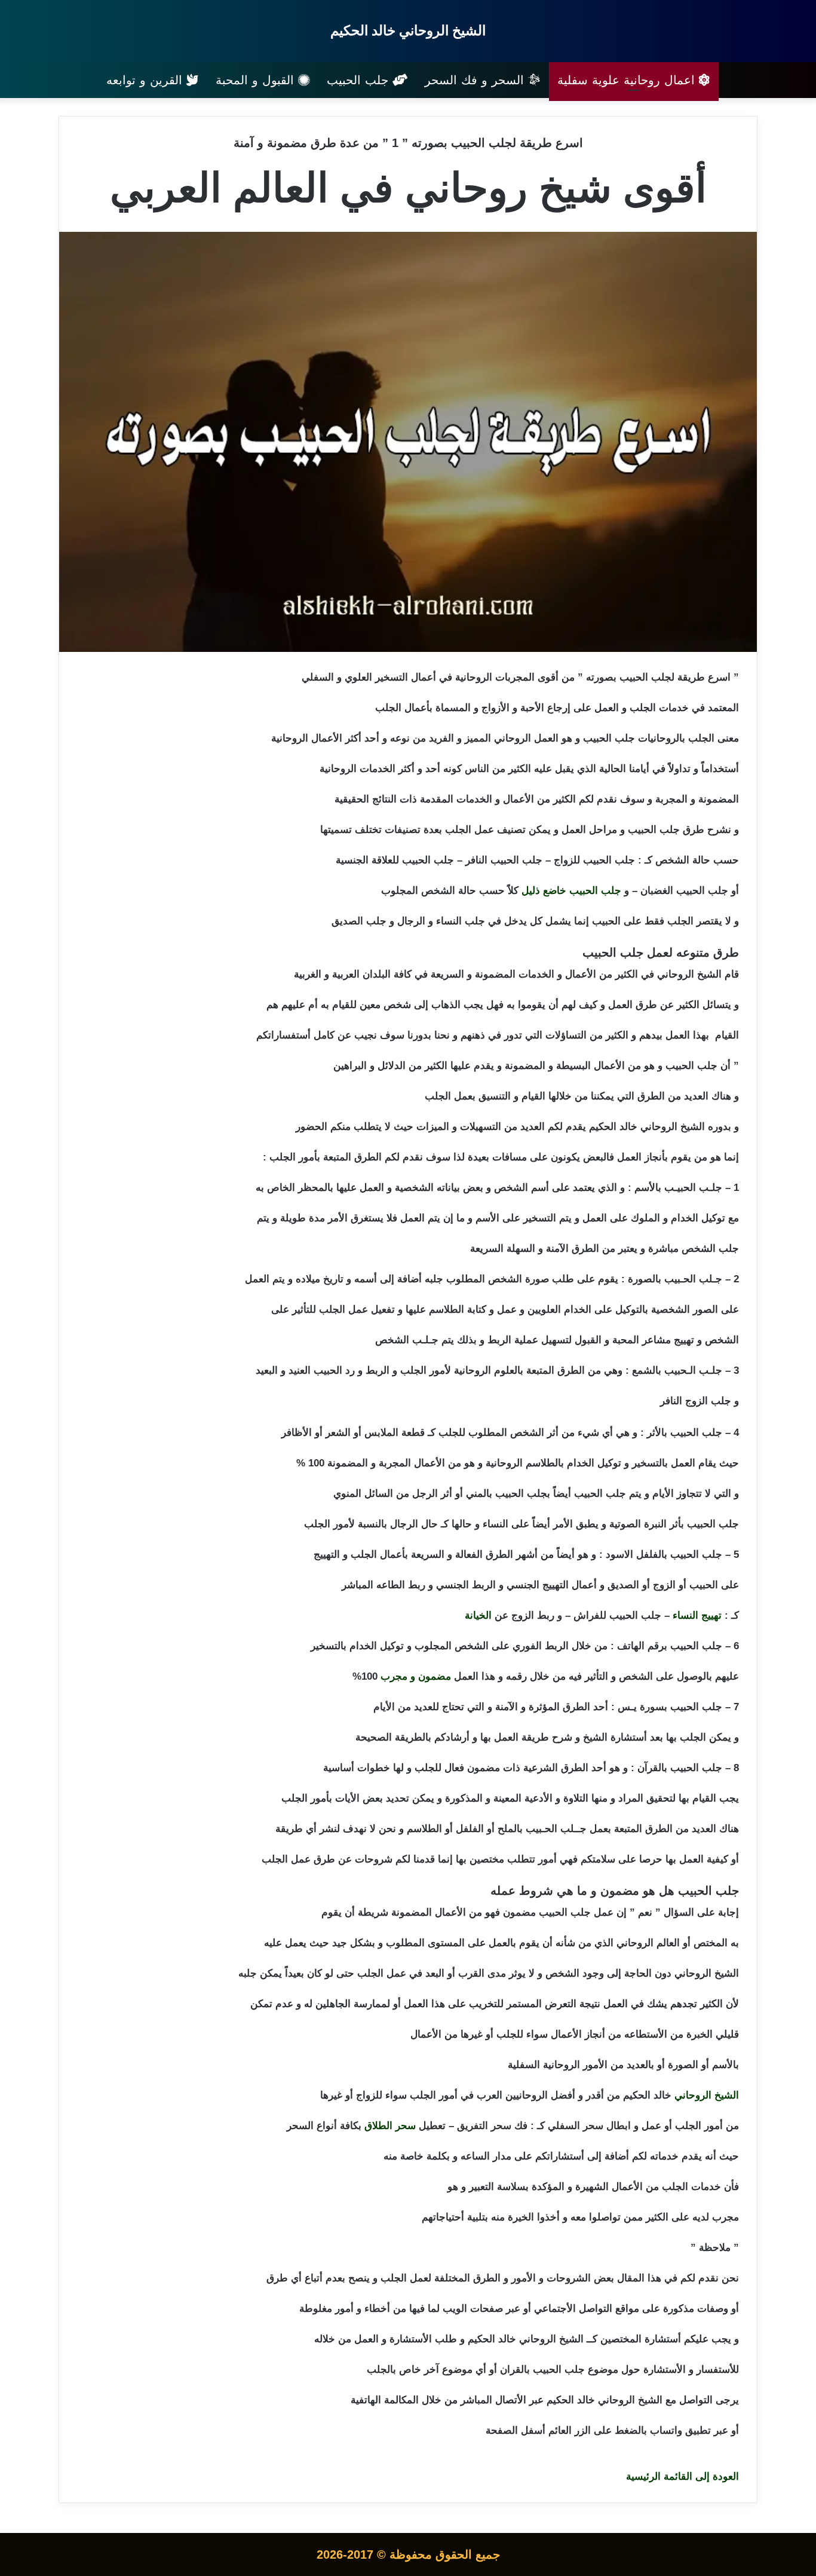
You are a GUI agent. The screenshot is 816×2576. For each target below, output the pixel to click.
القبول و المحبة (257, 80)
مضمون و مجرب (416, 1676)
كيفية (717, 1859)
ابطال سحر (607, 2126)
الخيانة (478, 1615)
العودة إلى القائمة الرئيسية (682, 2477)
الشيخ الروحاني (707, 2095)
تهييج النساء (697, 1615)
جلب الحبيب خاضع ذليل (571, 891)
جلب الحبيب (360, 80)
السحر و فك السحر (476, 80)
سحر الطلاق (390, 2126)
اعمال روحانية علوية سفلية (628, 80)
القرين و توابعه (146, 80)
